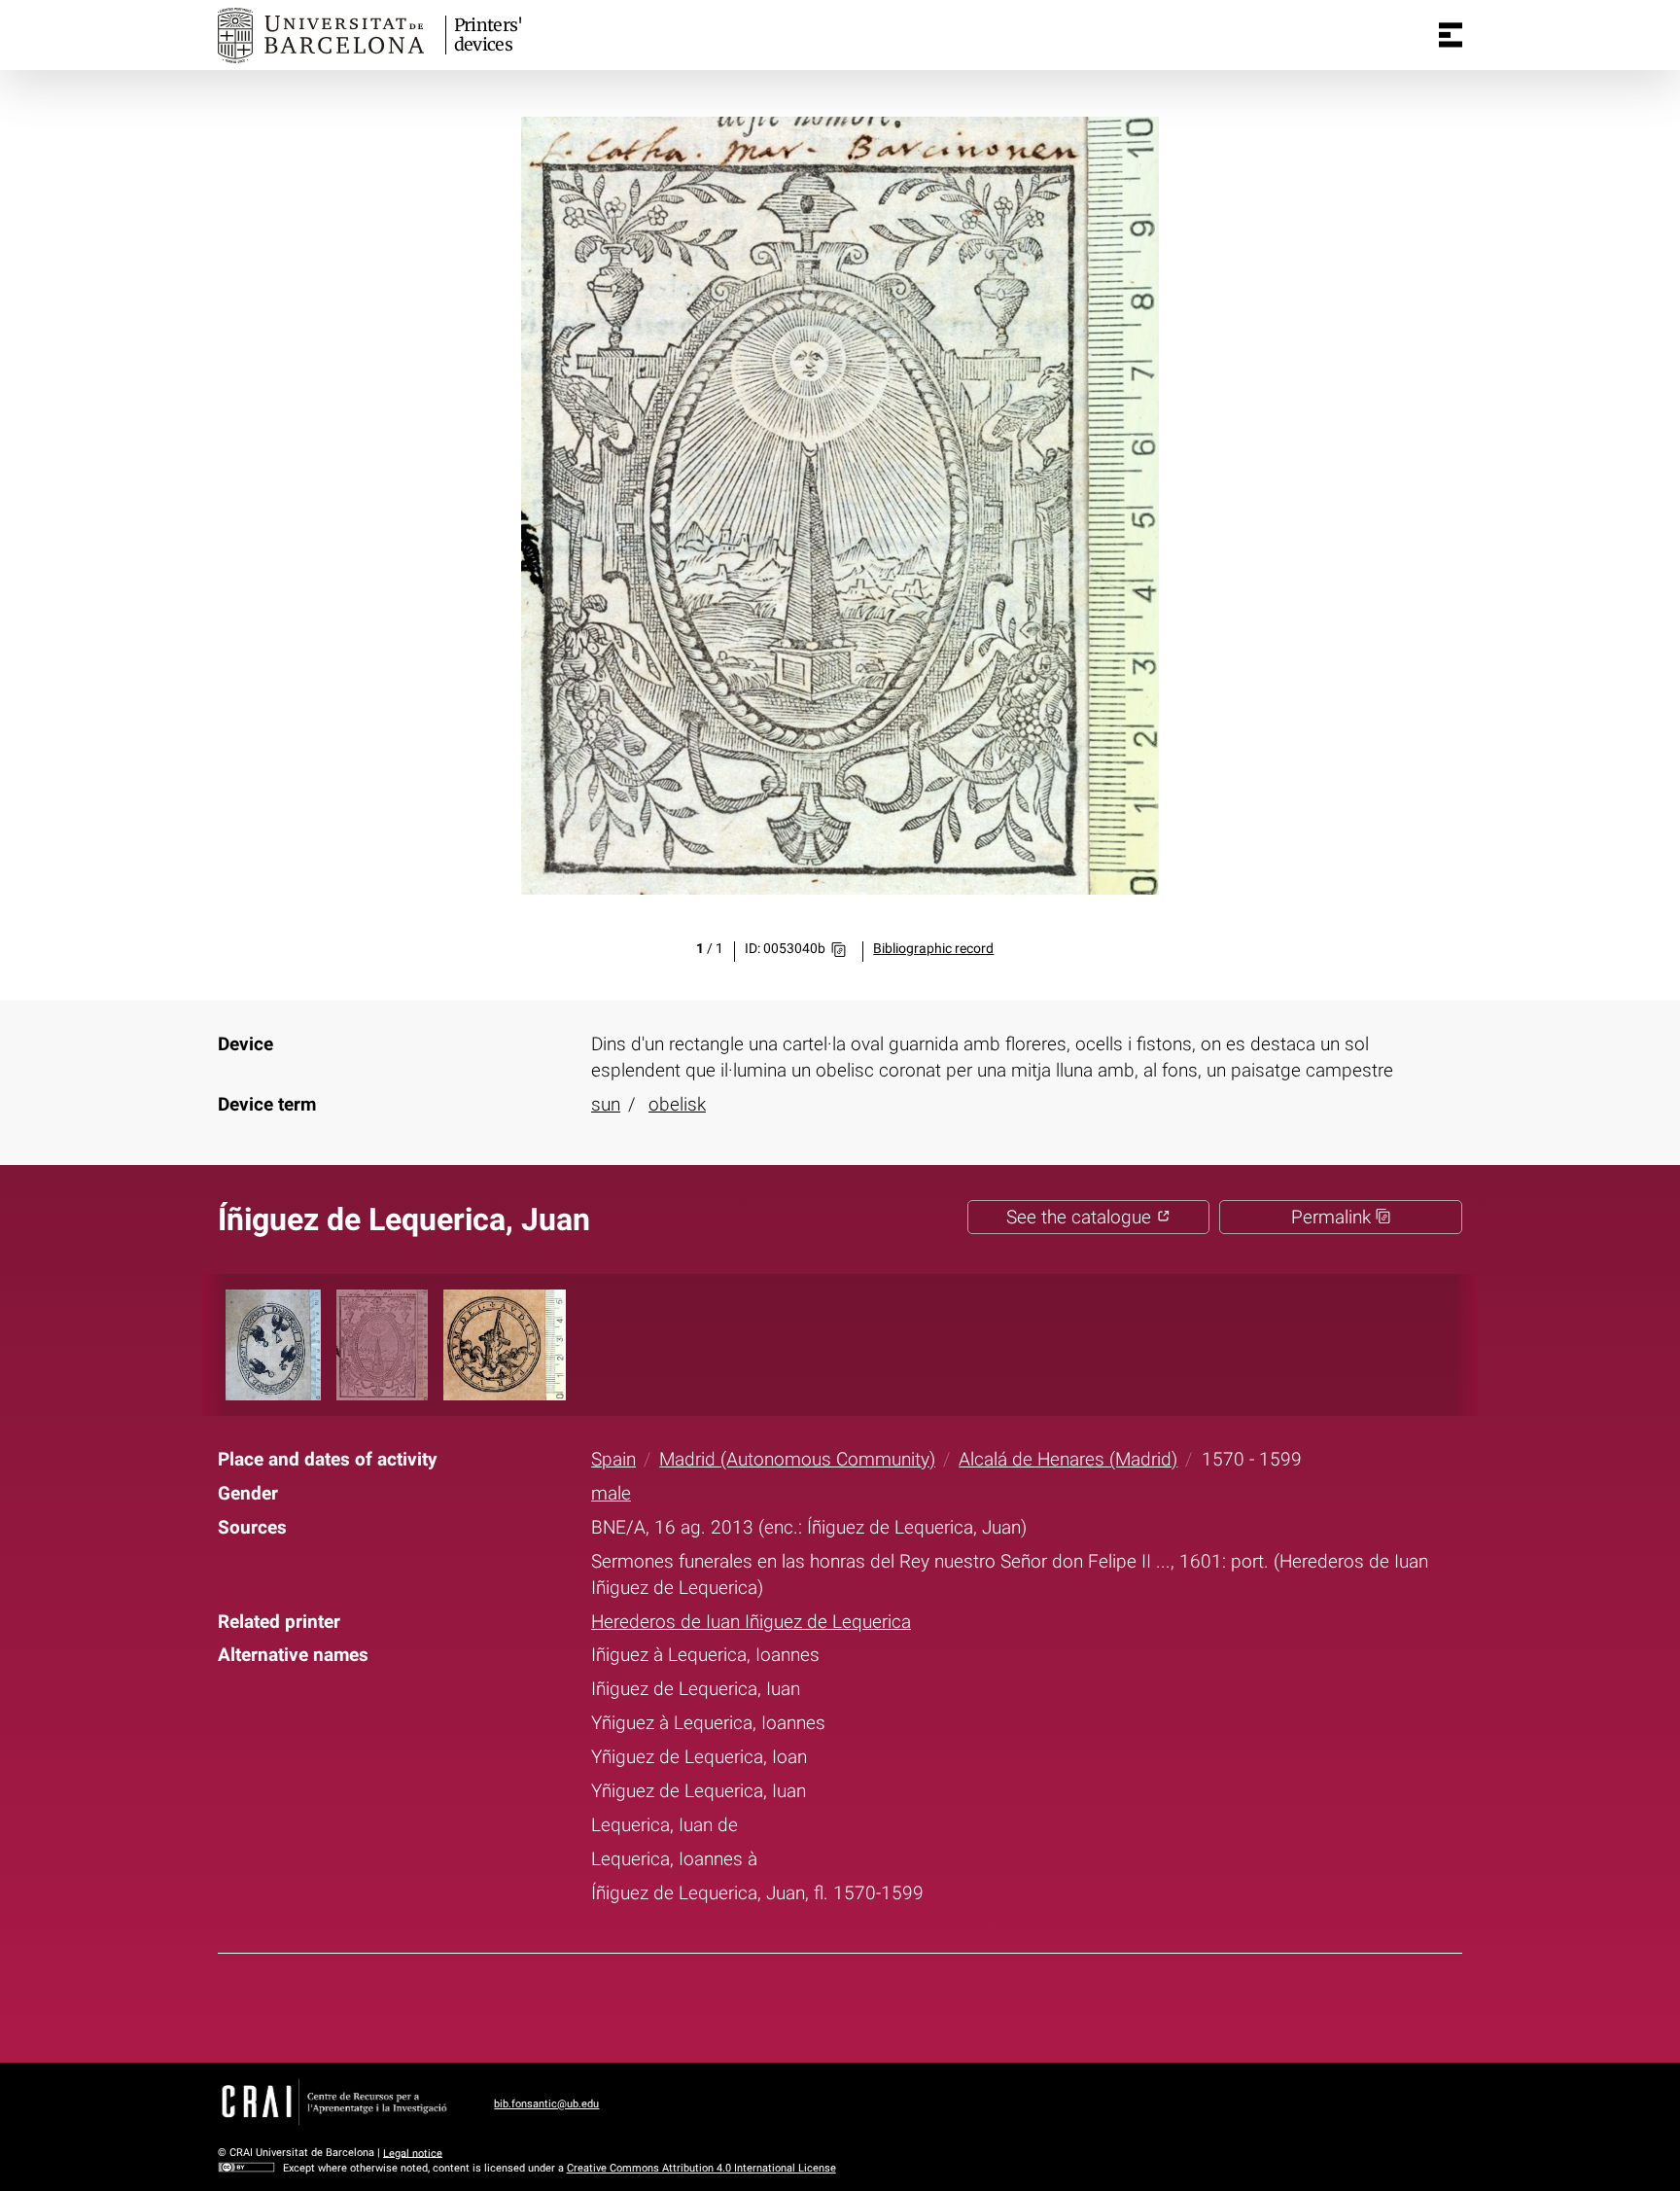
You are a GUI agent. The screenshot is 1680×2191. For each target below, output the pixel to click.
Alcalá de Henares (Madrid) (1068, 1459)
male (611, 1493)
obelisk (677, 1104)
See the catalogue (1081, 1217)
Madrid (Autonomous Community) (797, 1459)
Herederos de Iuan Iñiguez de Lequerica (751, 1622)
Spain (613, 1459)
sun (606, 1104)
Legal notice (413, 2153)
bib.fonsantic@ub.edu (546, 2104)
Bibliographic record (933, 949)
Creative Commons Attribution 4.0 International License (701, 2168)
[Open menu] (1451, 35)
